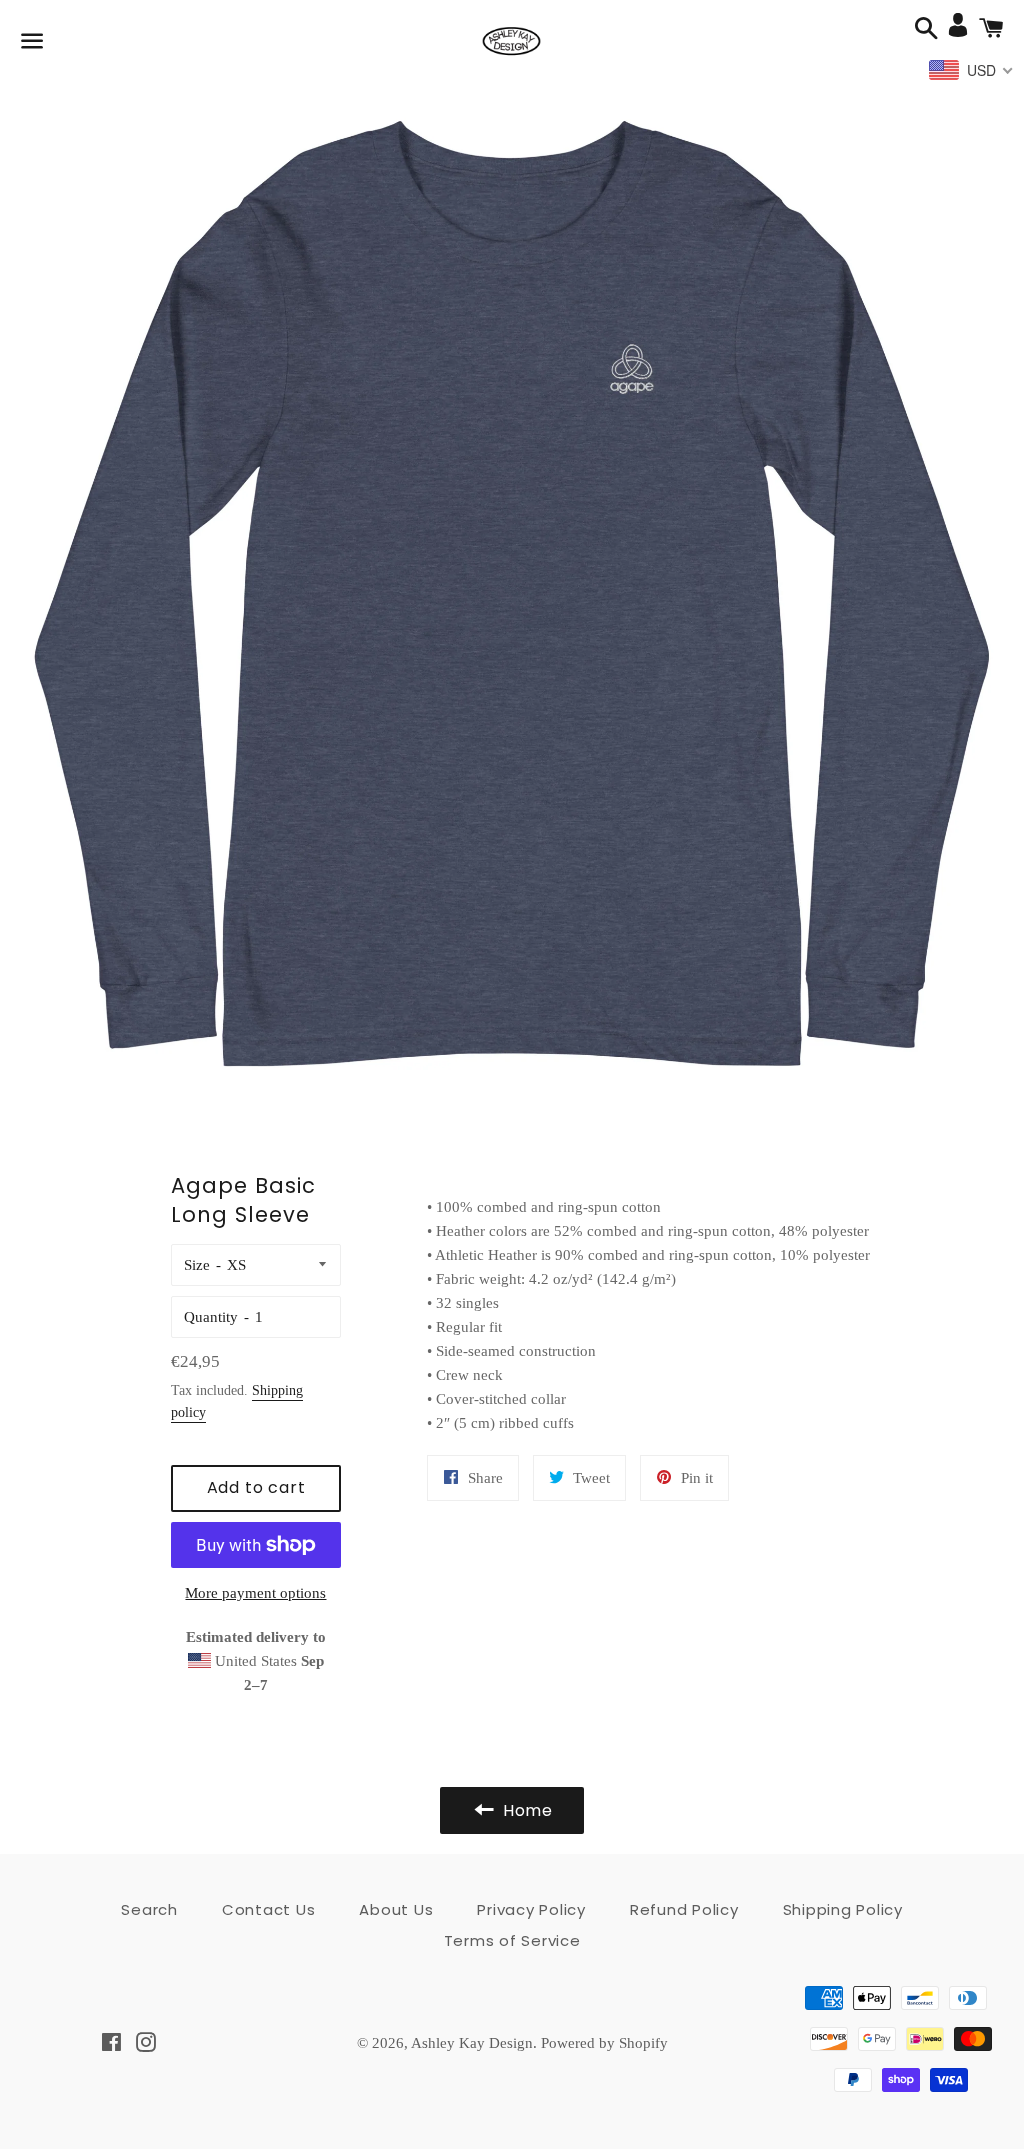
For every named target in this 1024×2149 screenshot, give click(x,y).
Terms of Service (512, 1940)
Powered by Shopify (604, 2043)
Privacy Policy (531, 1909)
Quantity (211, 1317)
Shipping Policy (843, 1909)
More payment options (255, 1593)
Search (149, 1909)
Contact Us (269, 1909)
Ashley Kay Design (472, 2043)
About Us (396, 1909)
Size (197, 1265)
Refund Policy (684, 1909)
